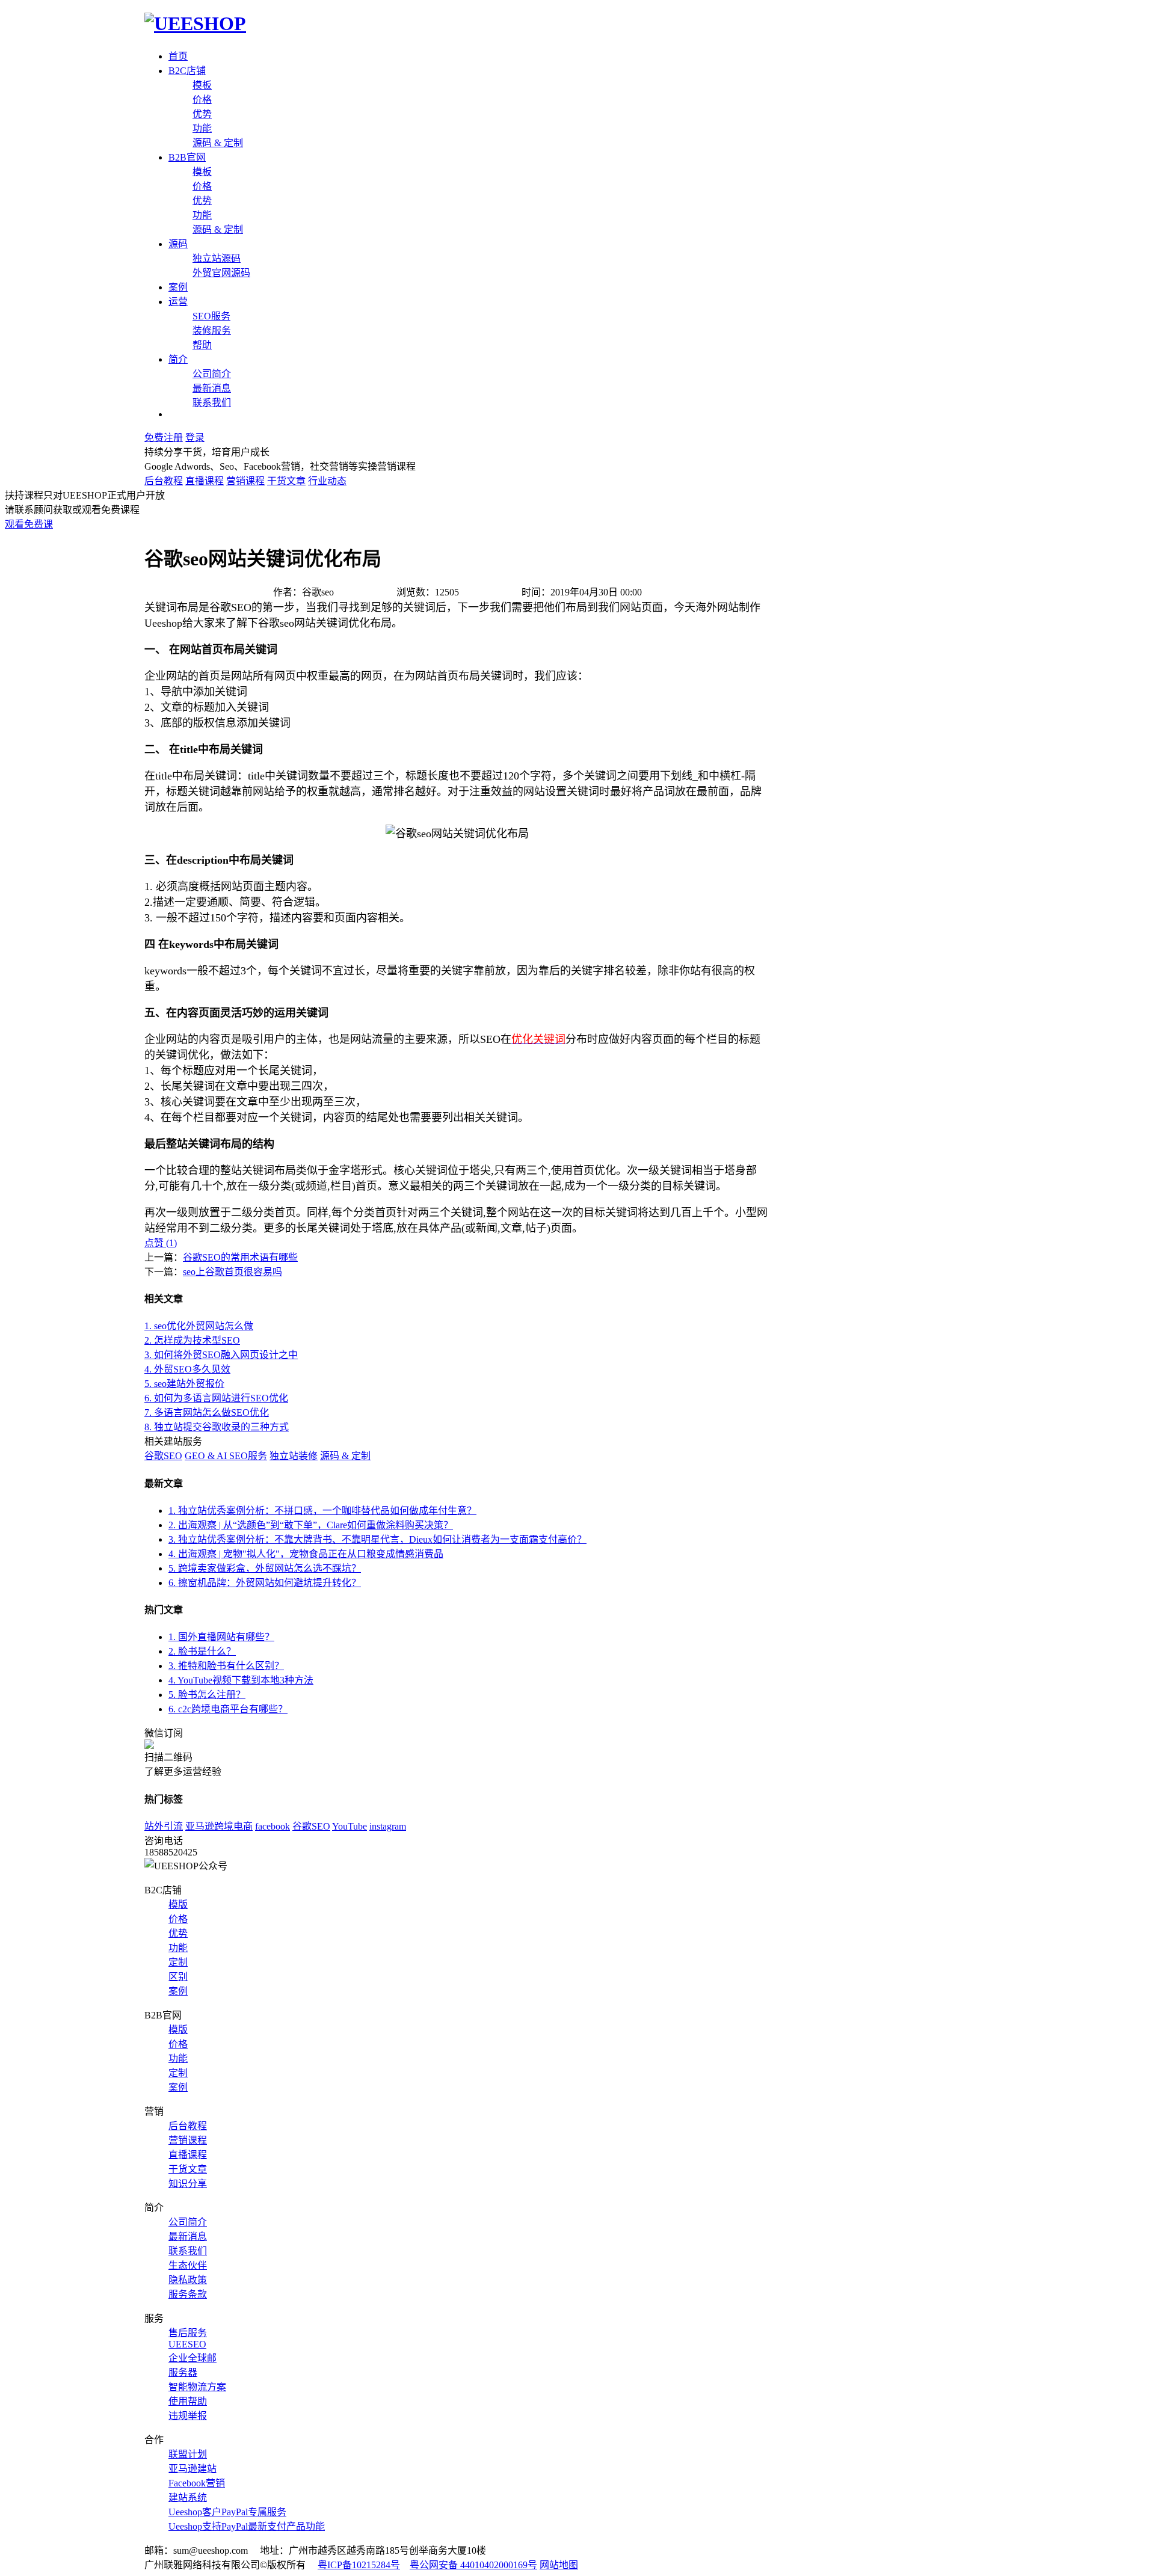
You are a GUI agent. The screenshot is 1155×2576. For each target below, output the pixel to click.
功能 (202, 128)
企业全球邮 (192, 2358)
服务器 (183, 2372)
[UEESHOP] (195, 23)
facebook (273, 1826)
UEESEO (187, 2344)
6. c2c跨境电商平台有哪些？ (228, 1709)
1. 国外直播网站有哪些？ (221, 1637)
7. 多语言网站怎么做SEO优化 (207, 1412)
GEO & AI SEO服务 (226, 1456)
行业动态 (327, 481)
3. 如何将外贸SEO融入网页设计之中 (221, 1355)
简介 (178, 359)
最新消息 (212, 388)
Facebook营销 (197, 2483)
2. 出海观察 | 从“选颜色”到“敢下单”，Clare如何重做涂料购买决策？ (311, 1525)
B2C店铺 (187, 71)
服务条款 (188, 2294)
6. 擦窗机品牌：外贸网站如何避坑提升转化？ (265, 1583)
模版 (178, 1904)
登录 (195, 438)
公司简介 (212, 374)
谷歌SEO (163, 1456)
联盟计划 (188, 2454)
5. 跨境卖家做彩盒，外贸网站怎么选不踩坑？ (265, 1568)
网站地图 (559, 2565)
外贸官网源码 (221, 273)
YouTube (350, 1826)
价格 (202, 100)
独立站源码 (217, 258)
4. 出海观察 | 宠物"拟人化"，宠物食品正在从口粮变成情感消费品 (306, 1554)
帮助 (202, 345)
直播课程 (205, 481)
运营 (178, 302)
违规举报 (188, 2416)
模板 (202, 85)
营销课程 (245, 481)
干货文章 (286, 481)
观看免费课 (29, 524)
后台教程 (164, 481)
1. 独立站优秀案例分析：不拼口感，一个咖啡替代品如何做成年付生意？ (322, 1511)
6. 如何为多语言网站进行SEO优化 (216, 1398)
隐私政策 (188, 2280)
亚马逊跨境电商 (219, 1826)
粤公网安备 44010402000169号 (473, 2565)
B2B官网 (187, 157)
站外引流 (164, 1826)
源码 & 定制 (218, 143)
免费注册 (164, 438)
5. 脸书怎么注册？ (207, 1695)
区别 (178, 1977)
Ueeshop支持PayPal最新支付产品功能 (247, 2526)
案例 (178, 287)
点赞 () (161, 1243)
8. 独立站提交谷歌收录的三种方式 (217, 1427)
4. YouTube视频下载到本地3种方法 (241, 1680)
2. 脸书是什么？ (202, 1651)
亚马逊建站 (192, 2469)
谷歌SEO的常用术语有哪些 (240, 1257)
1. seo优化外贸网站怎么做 (199, 1326)
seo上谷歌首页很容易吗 (233, 1272)
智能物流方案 (197, 2387)
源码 (178, 244)
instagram (388, 1826)
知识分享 (188, 2184)
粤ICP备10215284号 (359, 2565)
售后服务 (188, 2333)
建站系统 (188, 2498)
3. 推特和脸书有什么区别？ (226, 1666)
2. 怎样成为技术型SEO (192, 1340)
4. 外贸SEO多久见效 (187, 1369)
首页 (178, 56)
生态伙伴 (188, 2265)
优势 (202, 114)
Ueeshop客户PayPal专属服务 (227, 2512)
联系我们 (212, 403)
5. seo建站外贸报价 (184, 1384)
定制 (178, 1962)
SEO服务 (211, 316)
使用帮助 (188, 2401)
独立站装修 (294, 1456)
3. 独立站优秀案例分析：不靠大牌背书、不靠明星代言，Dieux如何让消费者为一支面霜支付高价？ (377, 1539)
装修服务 (212, 330)
